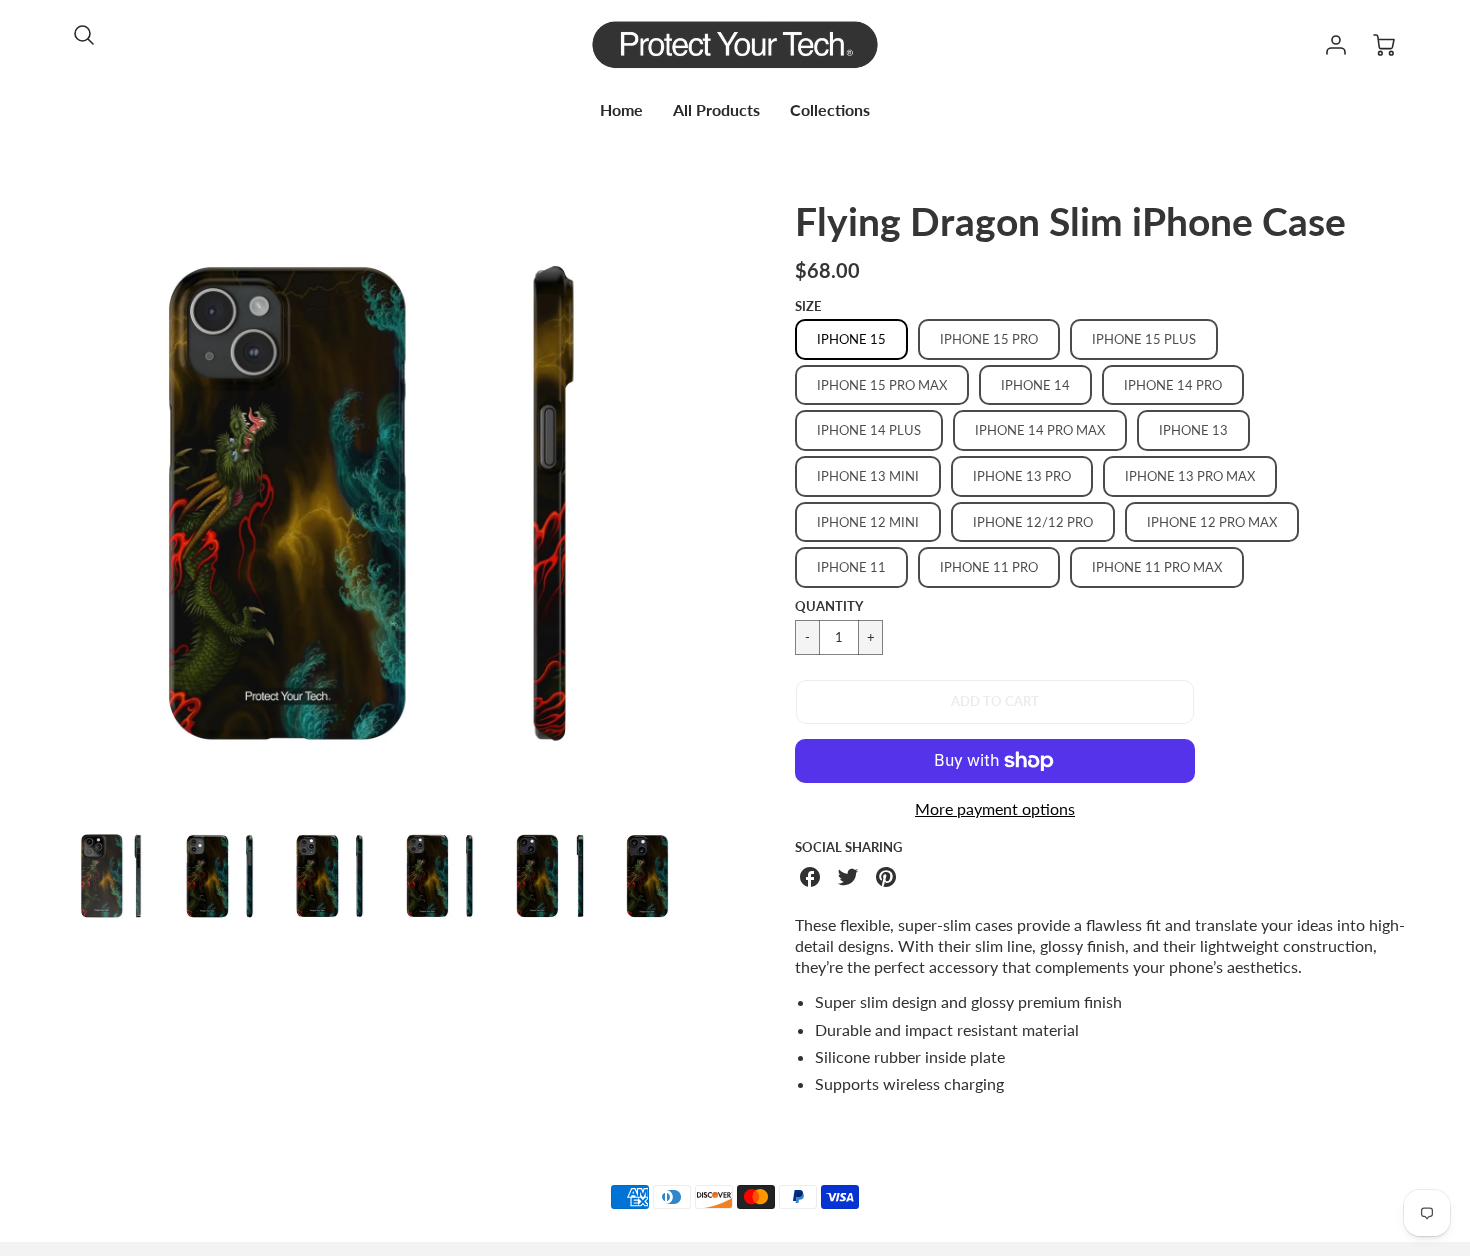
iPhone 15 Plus (1144, 339)
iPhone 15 (851, 339)
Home (621, 109)
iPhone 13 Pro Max (1190, 476)
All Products (716, 109)
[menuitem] (621, 110)
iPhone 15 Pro (989, 339)
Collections (830, 109)
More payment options (995, 808)
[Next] (690, 503)
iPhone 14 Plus (869, 430)
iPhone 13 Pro (1022, 476)
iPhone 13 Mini (868, 476)
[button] (995, 702)
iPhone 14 (1035, 385)
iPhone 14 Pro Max (1040, 430)
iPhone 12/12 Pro (1033, 522)
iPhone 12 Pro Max (1212, 522)
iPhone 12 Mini (868, 522)
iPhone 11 (851, 567)
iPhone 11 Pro (989, 567)
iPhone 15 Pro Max (882, 385)
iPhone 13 (1193, 430)
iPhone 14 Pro (1173, 385)
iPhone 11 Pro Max (1157, 567)
